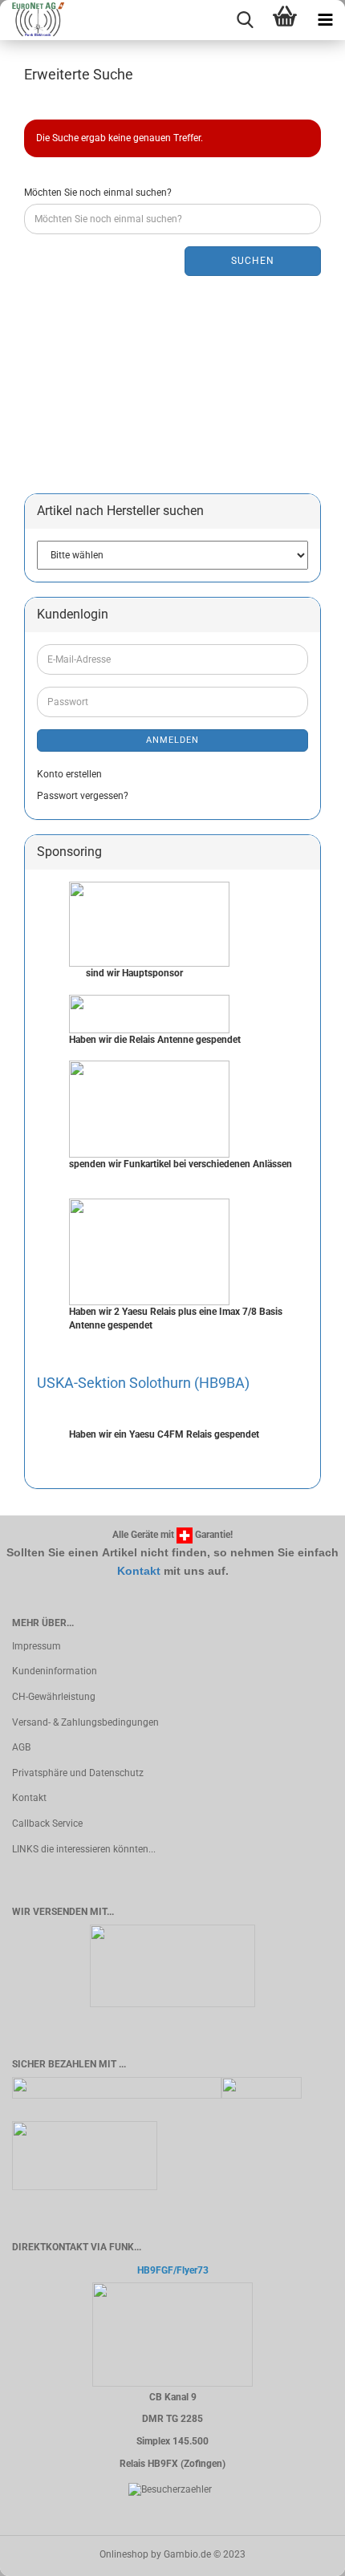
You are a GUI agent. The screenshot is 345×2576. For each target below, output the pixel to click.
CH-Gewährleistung (54, 1697)
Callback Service (47, 1823)
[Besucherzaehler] (170, 2489)
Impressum (37, 1646)
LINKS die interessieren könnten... (84, 1849)
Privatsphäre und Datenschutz (78, 1773)
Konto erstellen (69, 774)
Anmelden (172, 740)
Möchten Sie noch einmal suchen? (98, 193)
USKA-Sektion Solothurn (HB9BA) (143, 1383)
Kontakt (139, 1571)
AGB (21, 1747)
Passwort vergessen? (83, 796)
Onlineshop (124, 2554)
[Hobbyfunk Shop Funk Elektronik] (32, 20)
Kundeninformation (55, 1671)
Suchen (253, 261)
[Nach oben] (301, 2552)
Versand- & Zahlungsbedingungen (85, 1722)
